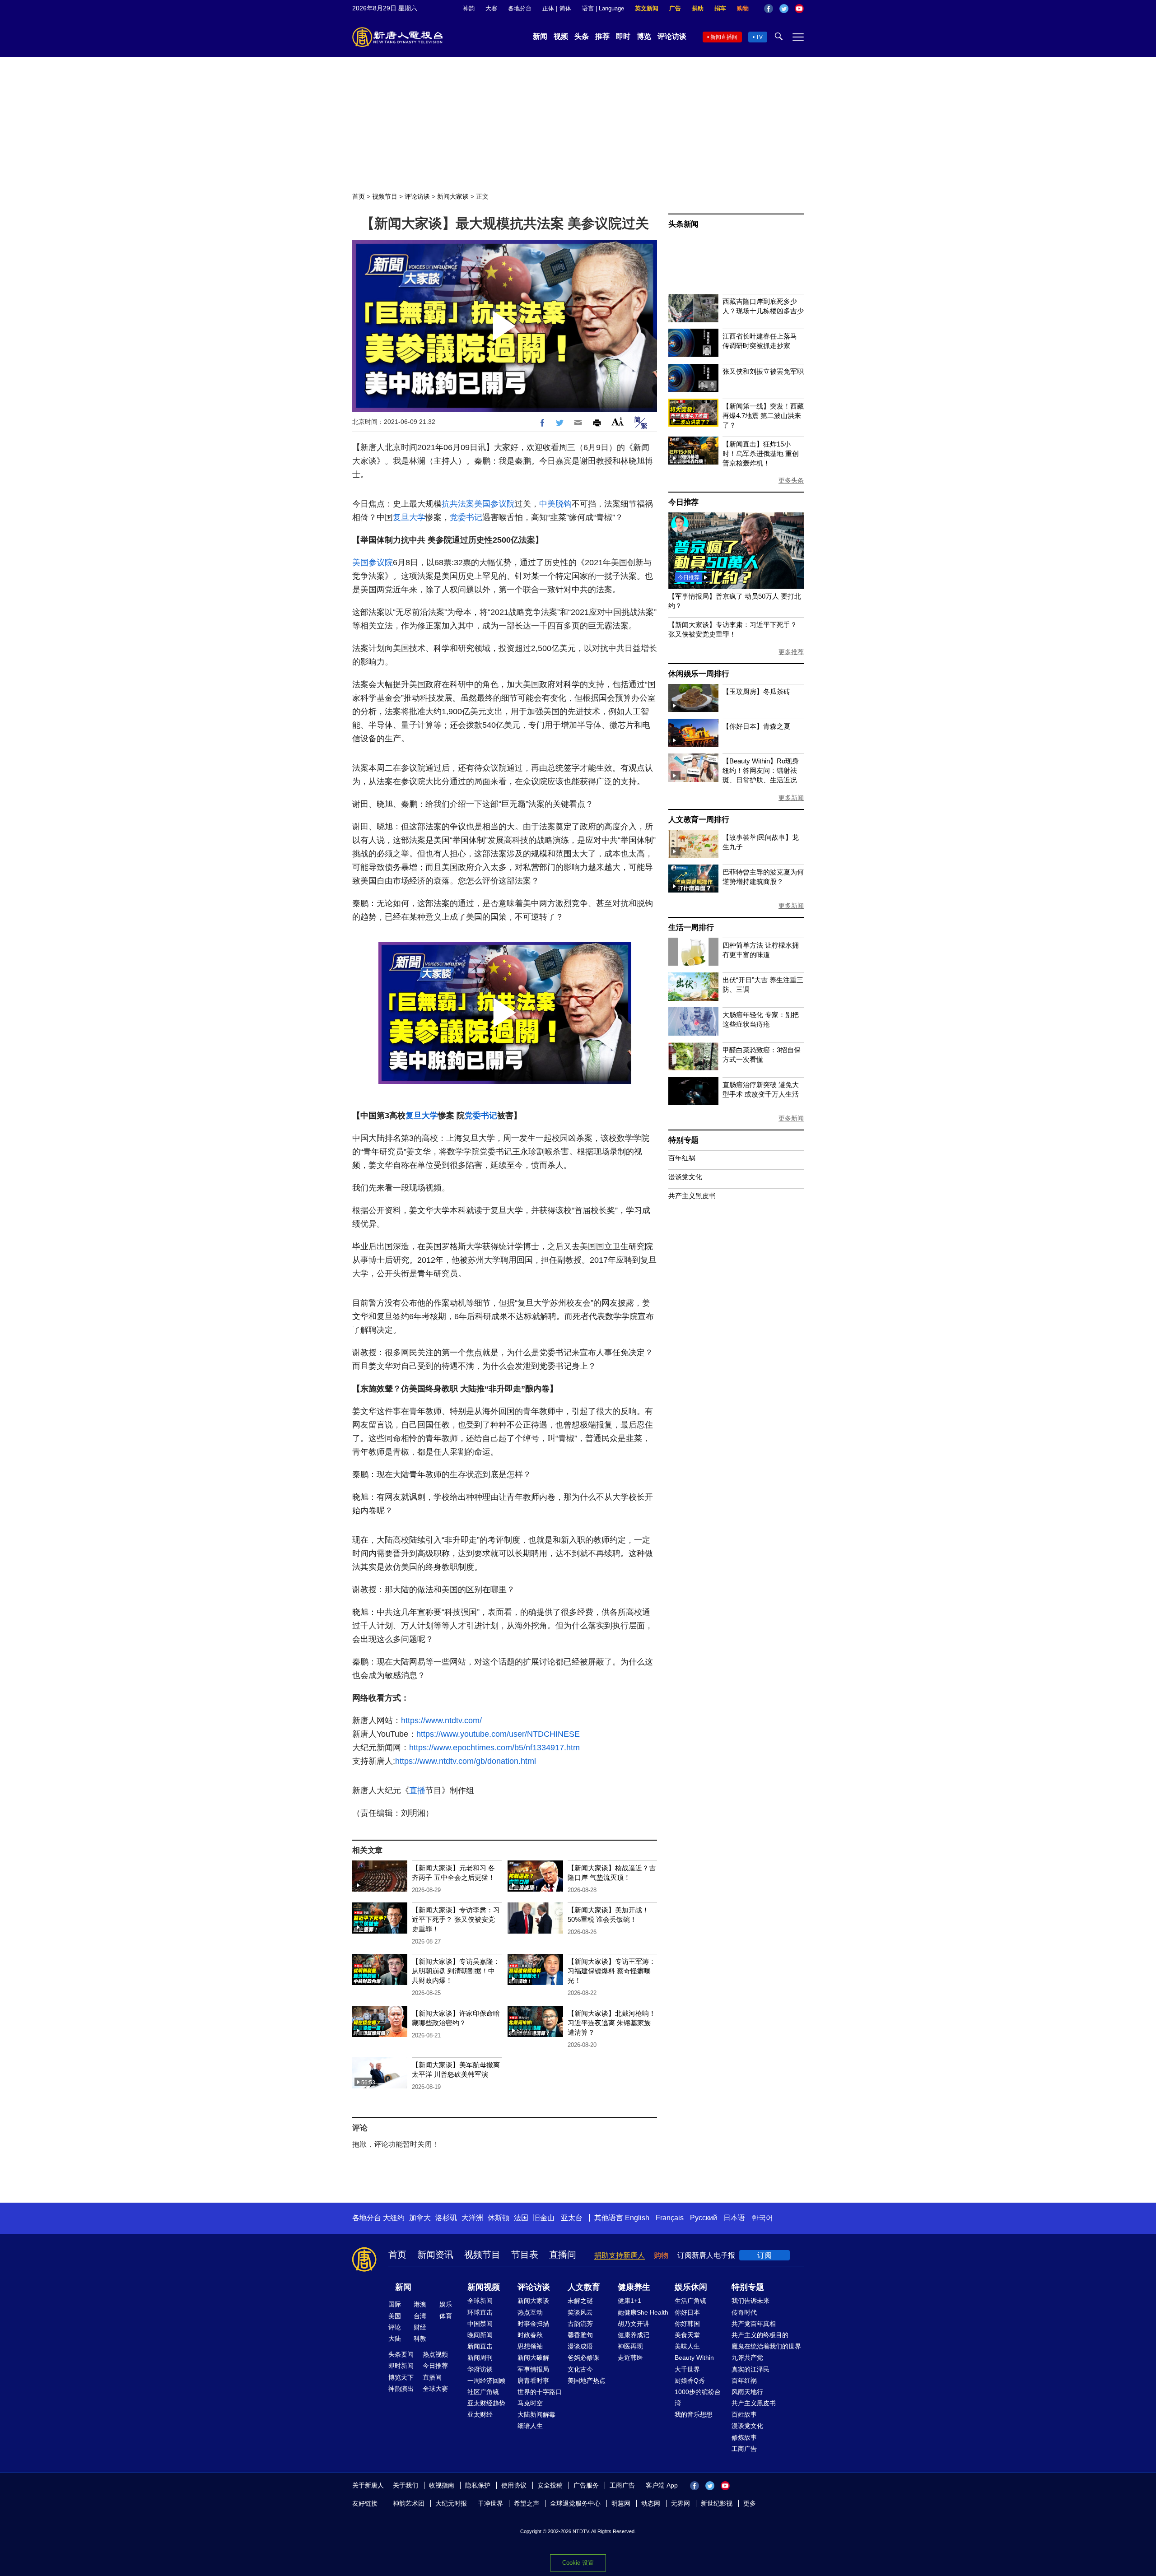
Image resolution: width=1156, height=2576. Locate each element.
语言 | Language (603, 8)
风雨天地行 (747, 2392)
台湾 (420, 2316)
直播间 (563, 2255)
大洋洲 (472, 2218)
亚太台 (572, 2218)
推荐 (602, 36)
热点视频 (435, 2354)
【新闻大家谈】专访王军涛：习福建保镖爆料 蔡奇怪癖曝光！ (612, 1971)
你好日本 (687, 2312)
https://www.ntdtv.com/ (441, 1720)
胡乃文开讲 (634, 2324)
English (637, 2218)
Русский (704, 2218)
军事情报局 (533, 2369)
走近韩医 (630, 2357)
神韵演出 (401, 2389)
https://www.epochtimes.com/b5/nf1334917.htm (494, 1748)
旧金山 (544, 2218)
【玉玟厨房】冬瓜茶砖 (756, 691)
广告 (675, 8)
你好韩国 (687, 2324)
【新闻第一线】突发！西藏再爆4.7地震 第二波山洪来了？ (763, 416)
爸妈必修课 (583, 2357)
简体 (565, 8)
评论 (395, 2327)
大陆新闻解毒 (536, 2414)
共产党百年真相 (754, 2324)
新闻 (540, 36)
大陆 (395, 2339)
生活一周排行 (691, 928)
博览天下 (401, 2377)
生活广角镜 (690, 2301)
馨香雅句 (580, 2335)
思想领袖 (530, 2346)
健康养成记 (634, 2335)
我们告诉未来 (750, 2301)
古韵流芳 (580, 2324)
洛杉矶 (446, 2218)
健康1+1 (629, 2301)
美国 (395, 2316)
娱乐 (446, 2304)
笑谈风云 (580, 2312)
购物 (743, 8)
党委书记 (466, 517)
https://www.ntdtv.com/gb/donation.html (466, 1761)
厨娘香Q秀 (690, 2381)
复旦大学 (409, 517)
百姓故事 (744, 2414)
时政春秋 (530, 2335)
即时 (623, 36)
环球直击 (480, 2312)
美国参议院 (494, 504)
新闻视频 (484, 2287)
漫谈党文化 (685, 1177)
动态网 (651, 2503)
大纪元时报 (451, 2503)
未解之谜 (580, 2301)
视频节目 (385, 196)
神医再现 (630, 2346)
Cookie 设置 (578, 2563)
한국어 (762, 2218)
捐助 (698, 8)
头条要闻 (401, 2354)
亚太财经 (480, 2414)
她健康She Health (643, 2312)
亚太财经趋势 (486, 2403)
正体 (548, 8)
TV (759, 37)
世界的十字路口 (540, 2392)
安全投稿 (550, 2485)
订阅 (764, 2255)
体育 (446, 2316)
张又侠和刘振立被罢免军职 (763, 371)
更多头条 (791, 480)
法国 (521, 2218)
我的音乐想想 (694, 2414)
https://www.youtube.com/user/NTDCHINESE (498, 1734)
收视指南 (442, 2485)
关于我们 (406, 2485)
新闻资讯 (435, 2255)
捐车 (720, 8)
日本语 (734, 2218)
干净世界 (490, 2503)
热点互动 (530, 2312)
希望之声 (527, 2503)
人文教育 (584, 2287)
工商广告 (744, 2449)
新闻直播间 (724, 37)
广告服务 (586, 2485)
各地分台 (520, 8)
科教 (420, 2339)
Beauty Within (694, 2357)
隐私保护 (478, 2485)
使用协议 (514, 2485)
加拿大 (420, 2218)
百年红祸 (682, 1158)
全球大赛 (435, 2389)
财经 (420, 2327)
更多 (750, 2503)
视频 (561, 36)
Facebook (769, 9)
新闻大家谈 (453, 196)
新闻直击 (480, 2346)
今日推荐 (683, 502)
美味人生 (687, 2346)
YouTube (799, 9)
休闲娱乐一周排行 (699, 674)
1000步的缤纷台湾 (698, 2397)
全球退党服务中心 (575, 2503)
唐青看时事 (533, 2381)
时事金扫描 (533, 2324)
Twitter (784, 9)
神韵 (469, 8)
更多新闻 (791, 798)
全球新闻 (480, 2301)
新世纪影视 (717, 2503)
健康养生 (634, 2287)
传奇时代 (744, 2312)
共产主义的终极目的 (760, 2335)
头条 (582, 36)
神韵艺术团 (409, 2503)
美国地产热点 (587, 2381)
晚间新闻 (480, 2335)
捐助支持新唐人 (620, 2255)
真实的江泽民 (750, 2369)
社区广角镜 (483, 2392)
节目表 (525, 2255)
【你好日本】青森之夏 (756, 726)
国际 (395, 2304)
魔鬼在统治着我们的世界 (766, 2346)
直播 (417, 1790)
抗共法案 (458, 504)
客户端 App (662, 2485)
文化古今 (580, 2369)
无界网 (681, 2503)
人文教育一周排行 (699, 820)
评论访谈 (672, 36)
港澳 (420, 2304)
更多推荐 (791, 652)
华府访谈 (480, 2369)
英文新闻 (647, 8)
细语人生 (530, 2426)
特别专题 (683, 1140)
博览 (644, 36)
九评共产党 (747, 2357)
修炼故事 (744, 2437)
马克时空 (530, 2403)
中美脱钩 (555, 504)
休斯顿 (499, 2218)
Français (670, 2218)
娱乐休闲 (691, 2287)
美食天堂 (687, 2335)
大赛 (491, 8)
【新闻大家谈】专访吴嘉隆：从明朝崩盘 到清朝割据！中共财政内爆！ (456, 1971)
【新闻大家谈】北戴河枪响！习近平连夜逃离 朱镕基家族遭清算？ (612, 2023)
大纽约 (394, 2218)
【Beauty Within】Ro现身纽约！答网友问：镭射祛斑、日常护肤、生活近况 (761, 770)
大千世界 (687, 2369)
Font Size (618, 421)
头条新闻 (683, 224)
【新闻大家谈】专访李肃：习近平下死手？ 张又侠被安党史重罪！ (456, 1919)
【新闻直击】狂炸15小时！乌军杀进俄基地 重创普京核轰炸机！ (761, 453)
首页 (359, 196)
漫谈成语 (580, 2346)
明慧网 (621, 2503)
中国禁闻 (480, 2324)
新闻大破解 (533, 2357)
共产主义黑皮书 (692, 1196)
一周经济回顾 (486, 2381)
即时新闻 (401, 2366)
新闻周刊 (480, 2357)
